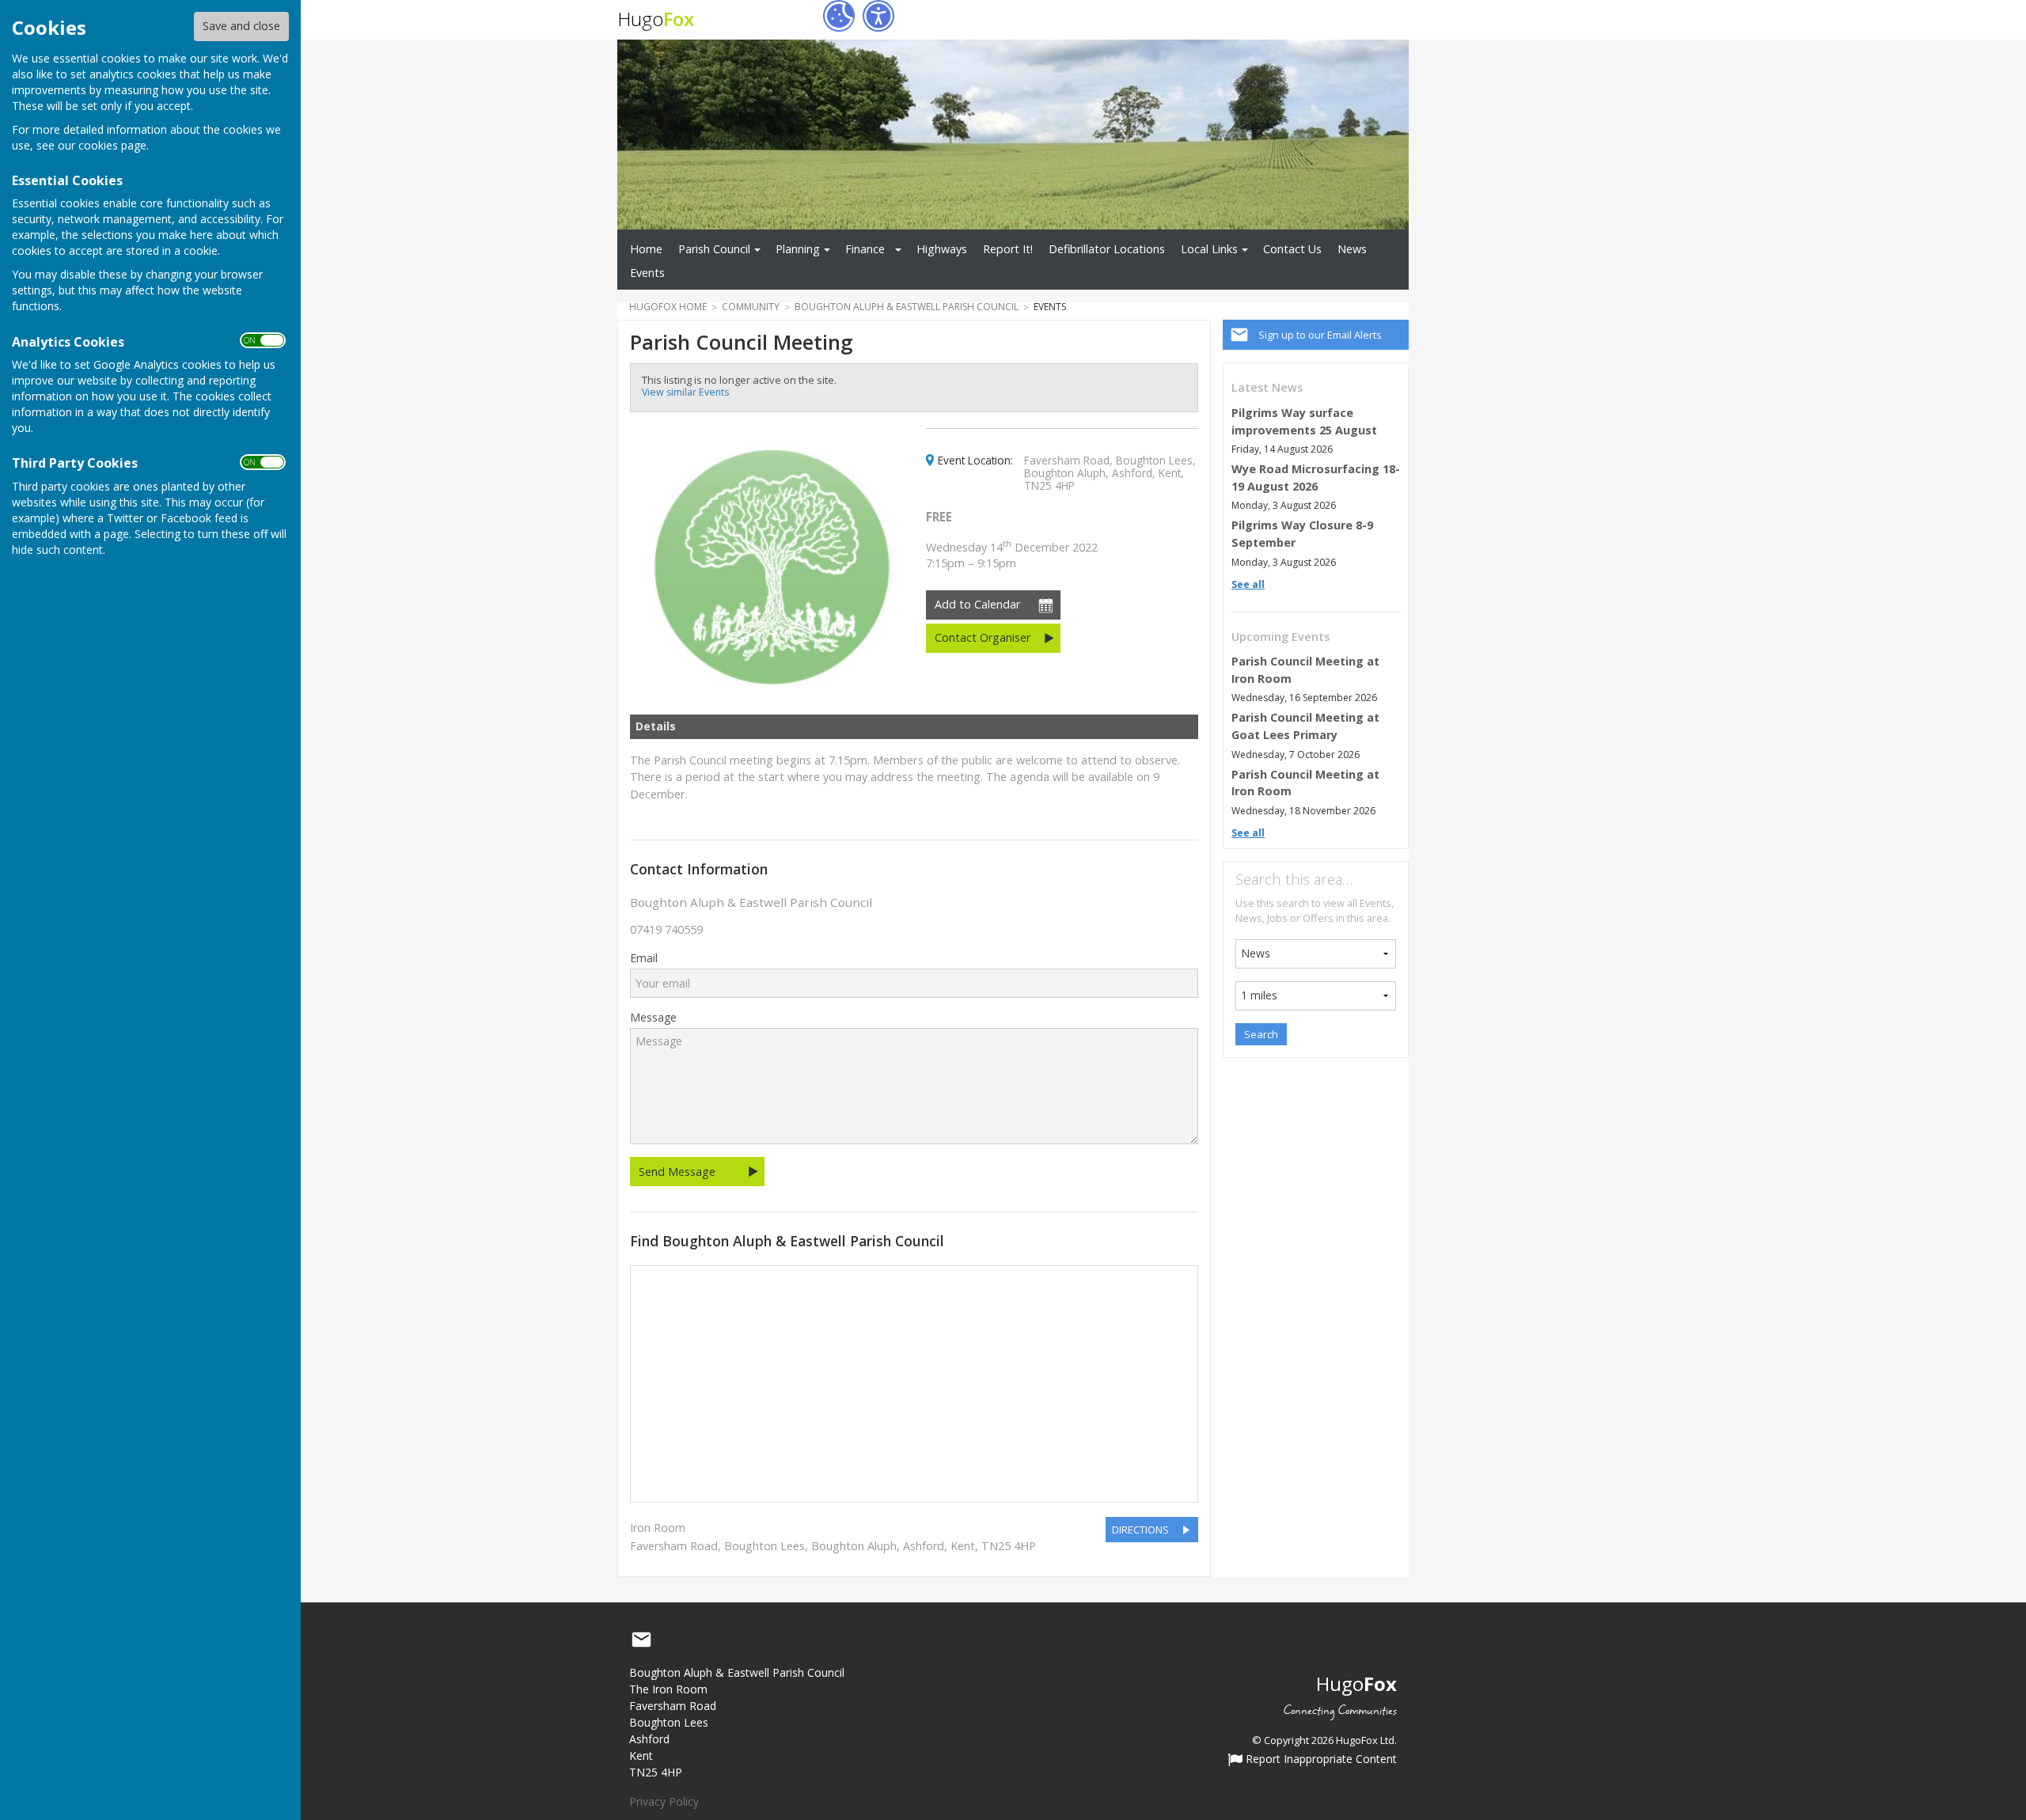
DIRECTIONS (1140, 1530)
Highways (942, 249)
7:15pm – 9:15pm (1012, 555)
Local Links (1209, 249)
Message (653, 1018)
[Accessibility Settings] (878, 16)
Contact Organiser (983, 637)
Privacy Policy (664, 1801)
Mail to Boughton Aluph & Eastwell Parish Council (641, 1640)
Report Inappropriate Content (1320, 1760)
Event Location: (975, 461)
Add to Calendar (977, 604)
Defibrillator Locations (1107, 249)
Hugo (656, 19)
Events (647, 273)
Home (646, 249)
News (1352, 249)
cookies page (112, 145)
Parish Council (714, 249)
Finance (865, 249)
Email (644, 958)
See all (1248, 584)
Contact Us (1292, 249)
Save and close (241, 26)
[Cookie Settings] (839, 16)
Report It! (1008, 249)
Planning (798, 249)
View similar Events (685, 392)
